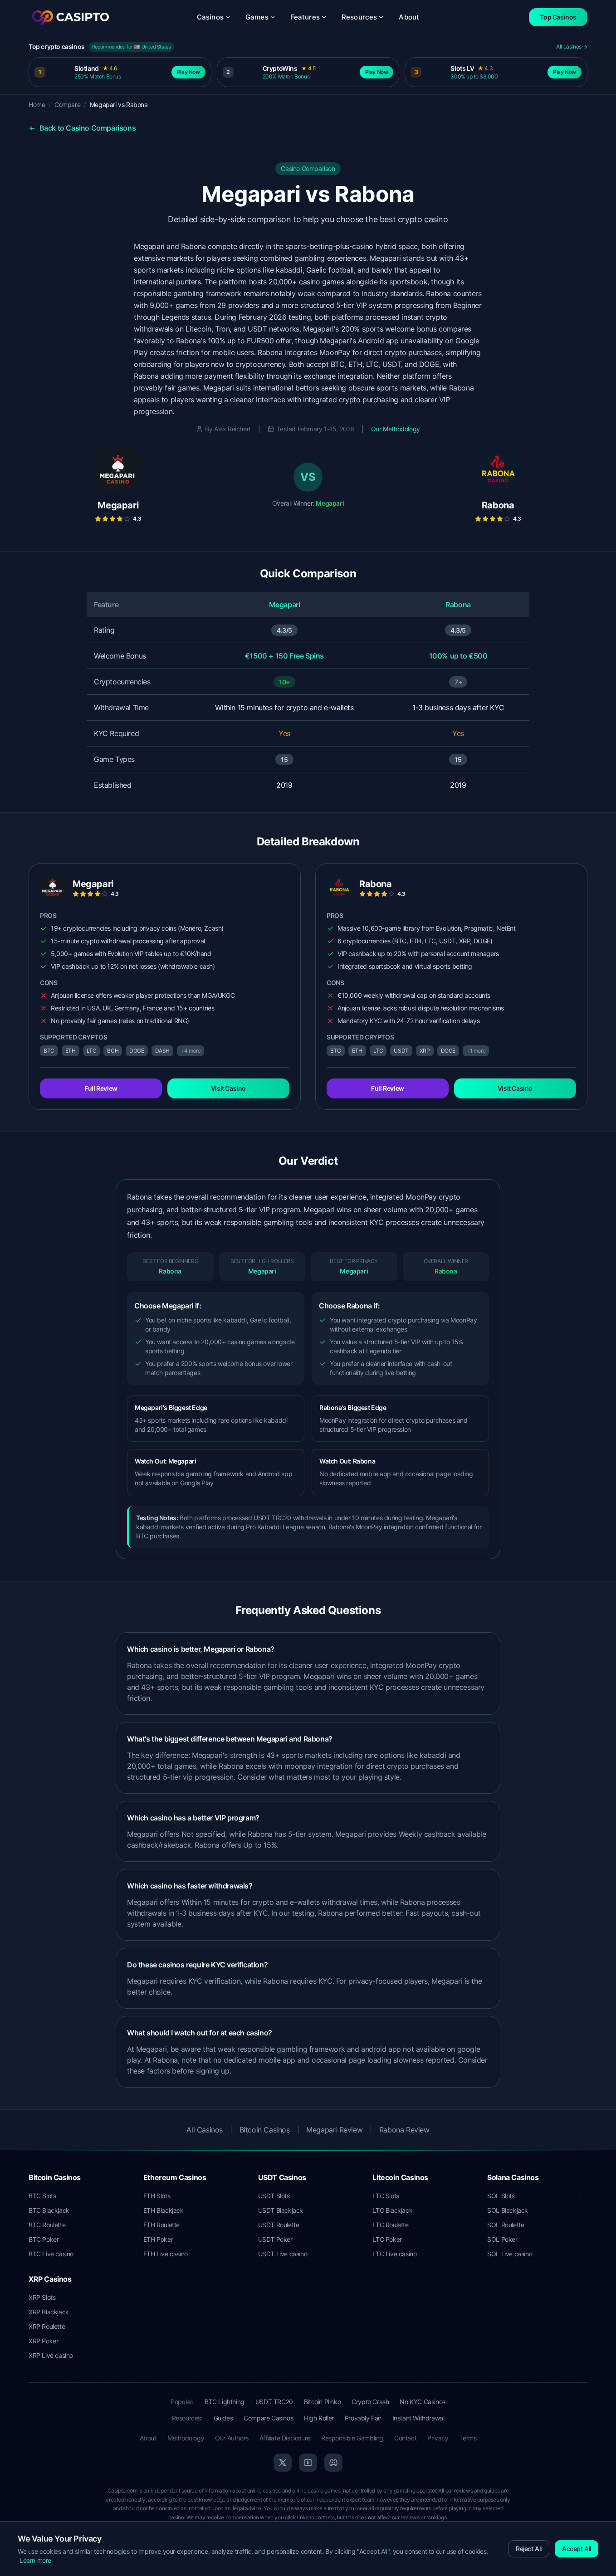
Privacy (438, 2438)
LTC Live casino (394, 2254)
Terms (468, 2438)
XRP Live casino (51, 2355)
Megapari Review (334, 2130)
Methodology (186, 2438)
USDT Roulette (279, 2225)
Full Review (101, 1088)
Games (257, 17)
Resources (359, 17)
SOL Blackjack (508, 2210)
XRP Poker (43, 2341)
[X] (283, 2463)
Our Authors (232, 2438)
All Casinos (205, 2130)
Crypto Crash (370, 2402)
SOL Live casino (510, 2254)
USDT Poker (275, 2239)
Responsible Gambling (352, 2438)
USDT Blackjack (281, 2210)
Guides (223, 2418)
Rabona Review (404, 2130)
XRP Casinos (50, 2279)
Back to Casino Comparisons (87, 128)
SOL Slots (501, 2196)
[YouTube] (308, 2463)
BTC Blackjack (49, 2210)
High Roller (319, 2418)
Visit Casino (228, 1088)
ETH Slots (157, 2196)
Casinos (210, 17)
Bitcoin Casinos (265, 2130)
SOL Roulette (506, 2225)
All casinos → (572, 46)
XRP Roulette (47, 2326)
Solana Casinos (513, 2177)
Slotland (87, 68)
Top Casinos (558, 17)
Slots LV (462, 68)
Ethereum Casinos (175, 2177)
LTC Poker (387, 2239)
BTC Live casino (51, 2254)
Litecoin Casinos (400, 2177)
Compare (67, 105)
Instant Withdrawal (418, 2418)
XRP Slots (42, 2297)
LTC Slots (386, 2196)
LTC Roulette (390, 2225)
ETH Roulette (161, 2225)
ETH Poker (158, 2239)
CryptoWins (280, 68)
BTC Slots (42, 2196)
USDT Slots (274, 2196)
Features (305, 17)
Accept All (577, 2549)
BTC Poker (44, 2239)
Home (37, 105)
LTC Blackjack (392, 2210)
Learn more (35, 2560)
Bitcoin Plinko (322, 2402)
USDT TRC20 (274, 2402)
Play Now (188, 72)
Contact (405, 2438)
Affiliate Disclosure (285, 2438)
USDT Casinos (282, 2177)
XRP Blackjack (49, 2312)
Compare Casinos (268, 2418)
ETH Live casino (166, 2254)
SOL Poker (502, 2239)
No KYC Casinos (422, 2402)
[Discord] (333, 2463)
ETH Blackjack (164, 2210)
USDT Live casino (283, 2254)
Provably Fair (363, 2418)
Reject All (529, 2549)
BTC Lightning (225, 2402)
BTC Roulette (47, 2225)
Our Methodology (396, 429)
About (409, 17)
